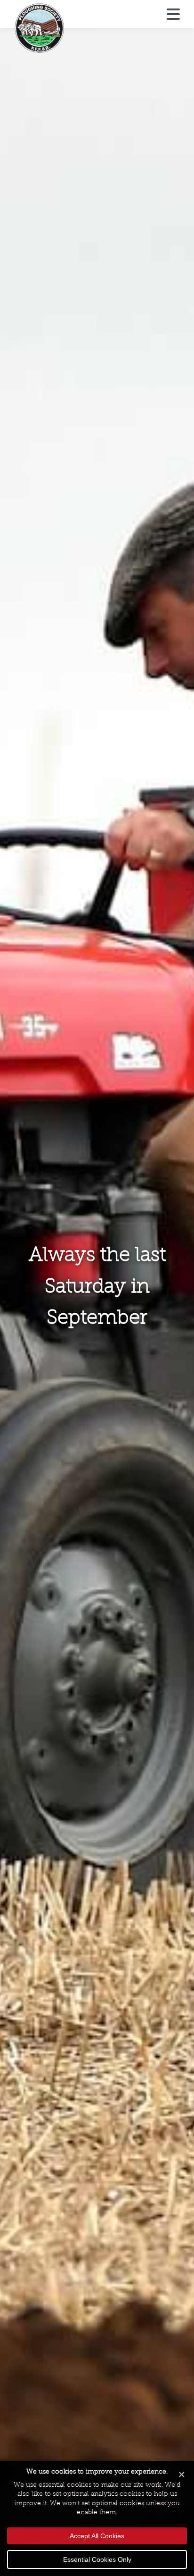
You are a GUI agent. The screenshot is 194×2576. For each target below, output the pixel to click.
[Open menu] (173, 15)
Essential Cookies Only (97, 2559)
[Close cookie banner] (182, 2475)
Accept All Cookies (97, 2536)
